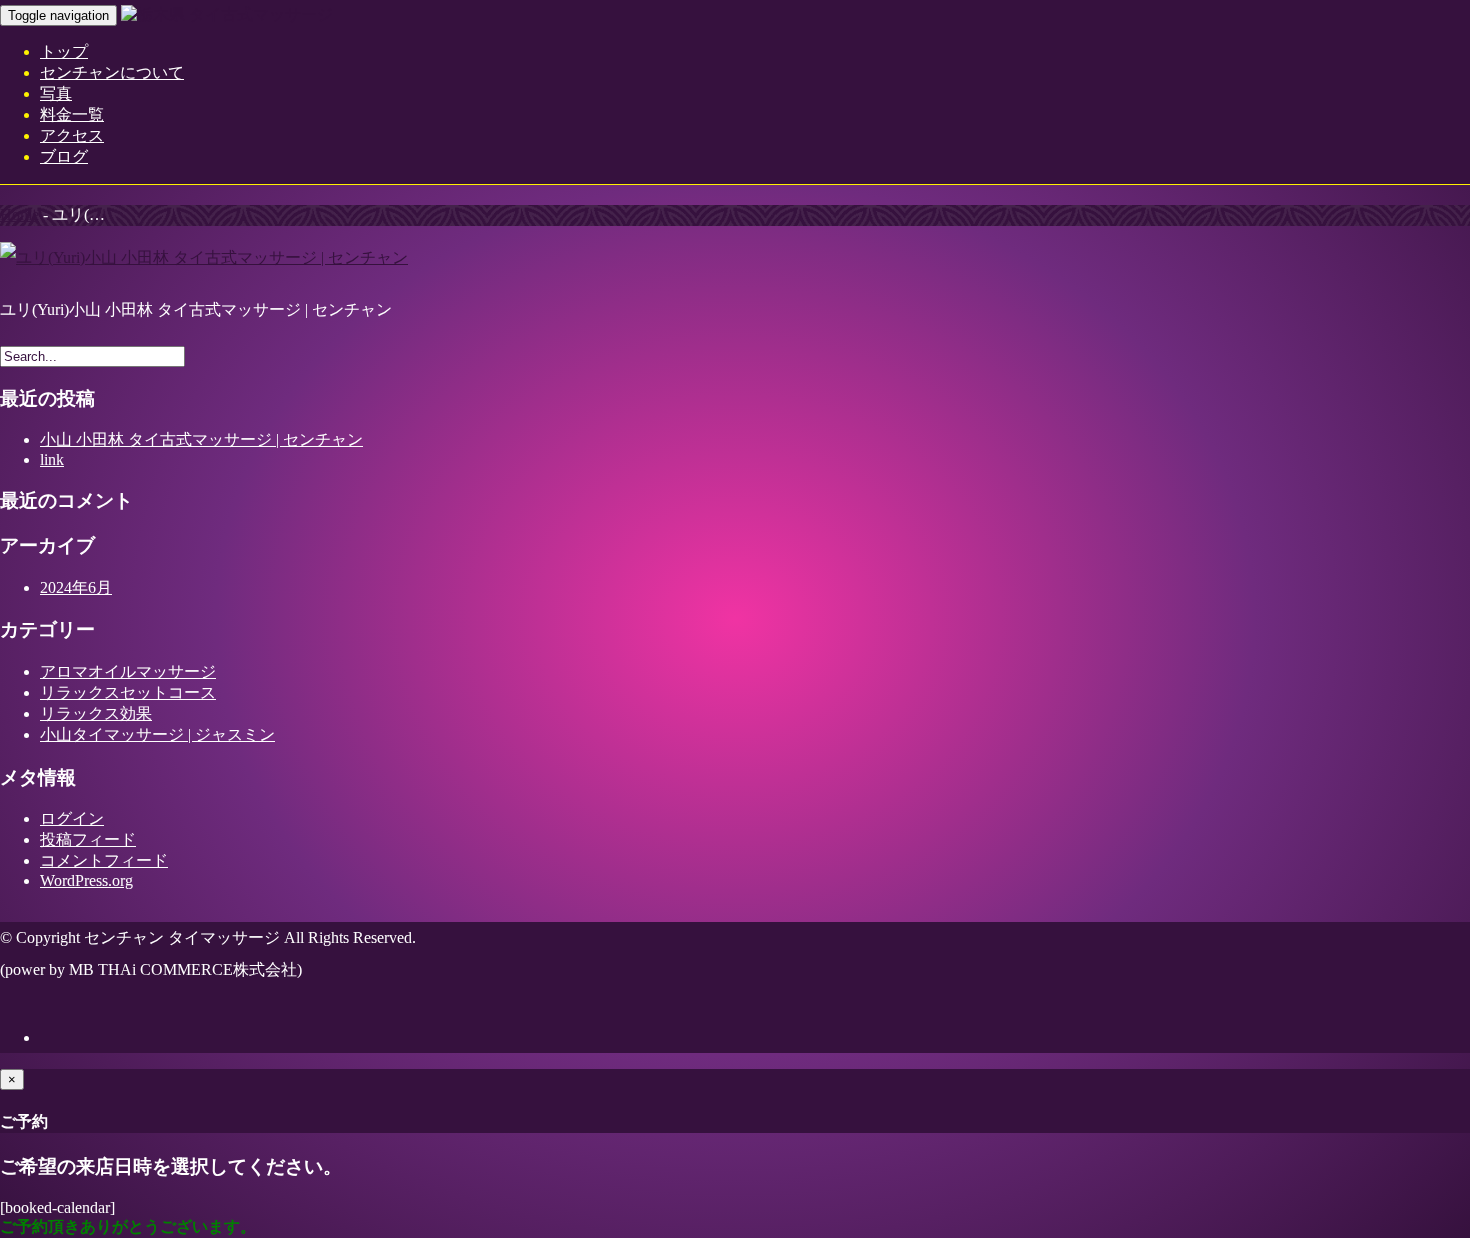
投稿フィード (88, 839)
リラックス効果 (96, 713)
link (52, 459)
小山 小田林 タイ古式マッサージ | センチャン (201, 439)
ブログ (64, 156)
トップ (64, 51)
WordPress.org (86, 880)
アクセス (72, 135)
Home (19, 214)
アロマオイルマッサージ (128, 671)
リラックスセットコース (128, 692)
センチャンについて (112, 72)
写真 (56, 93)
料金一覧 (72, 114)
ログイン (72, 818)
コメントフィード (104, 860)
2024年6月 (76, 587)
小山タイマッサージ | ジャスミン (157, 734)
